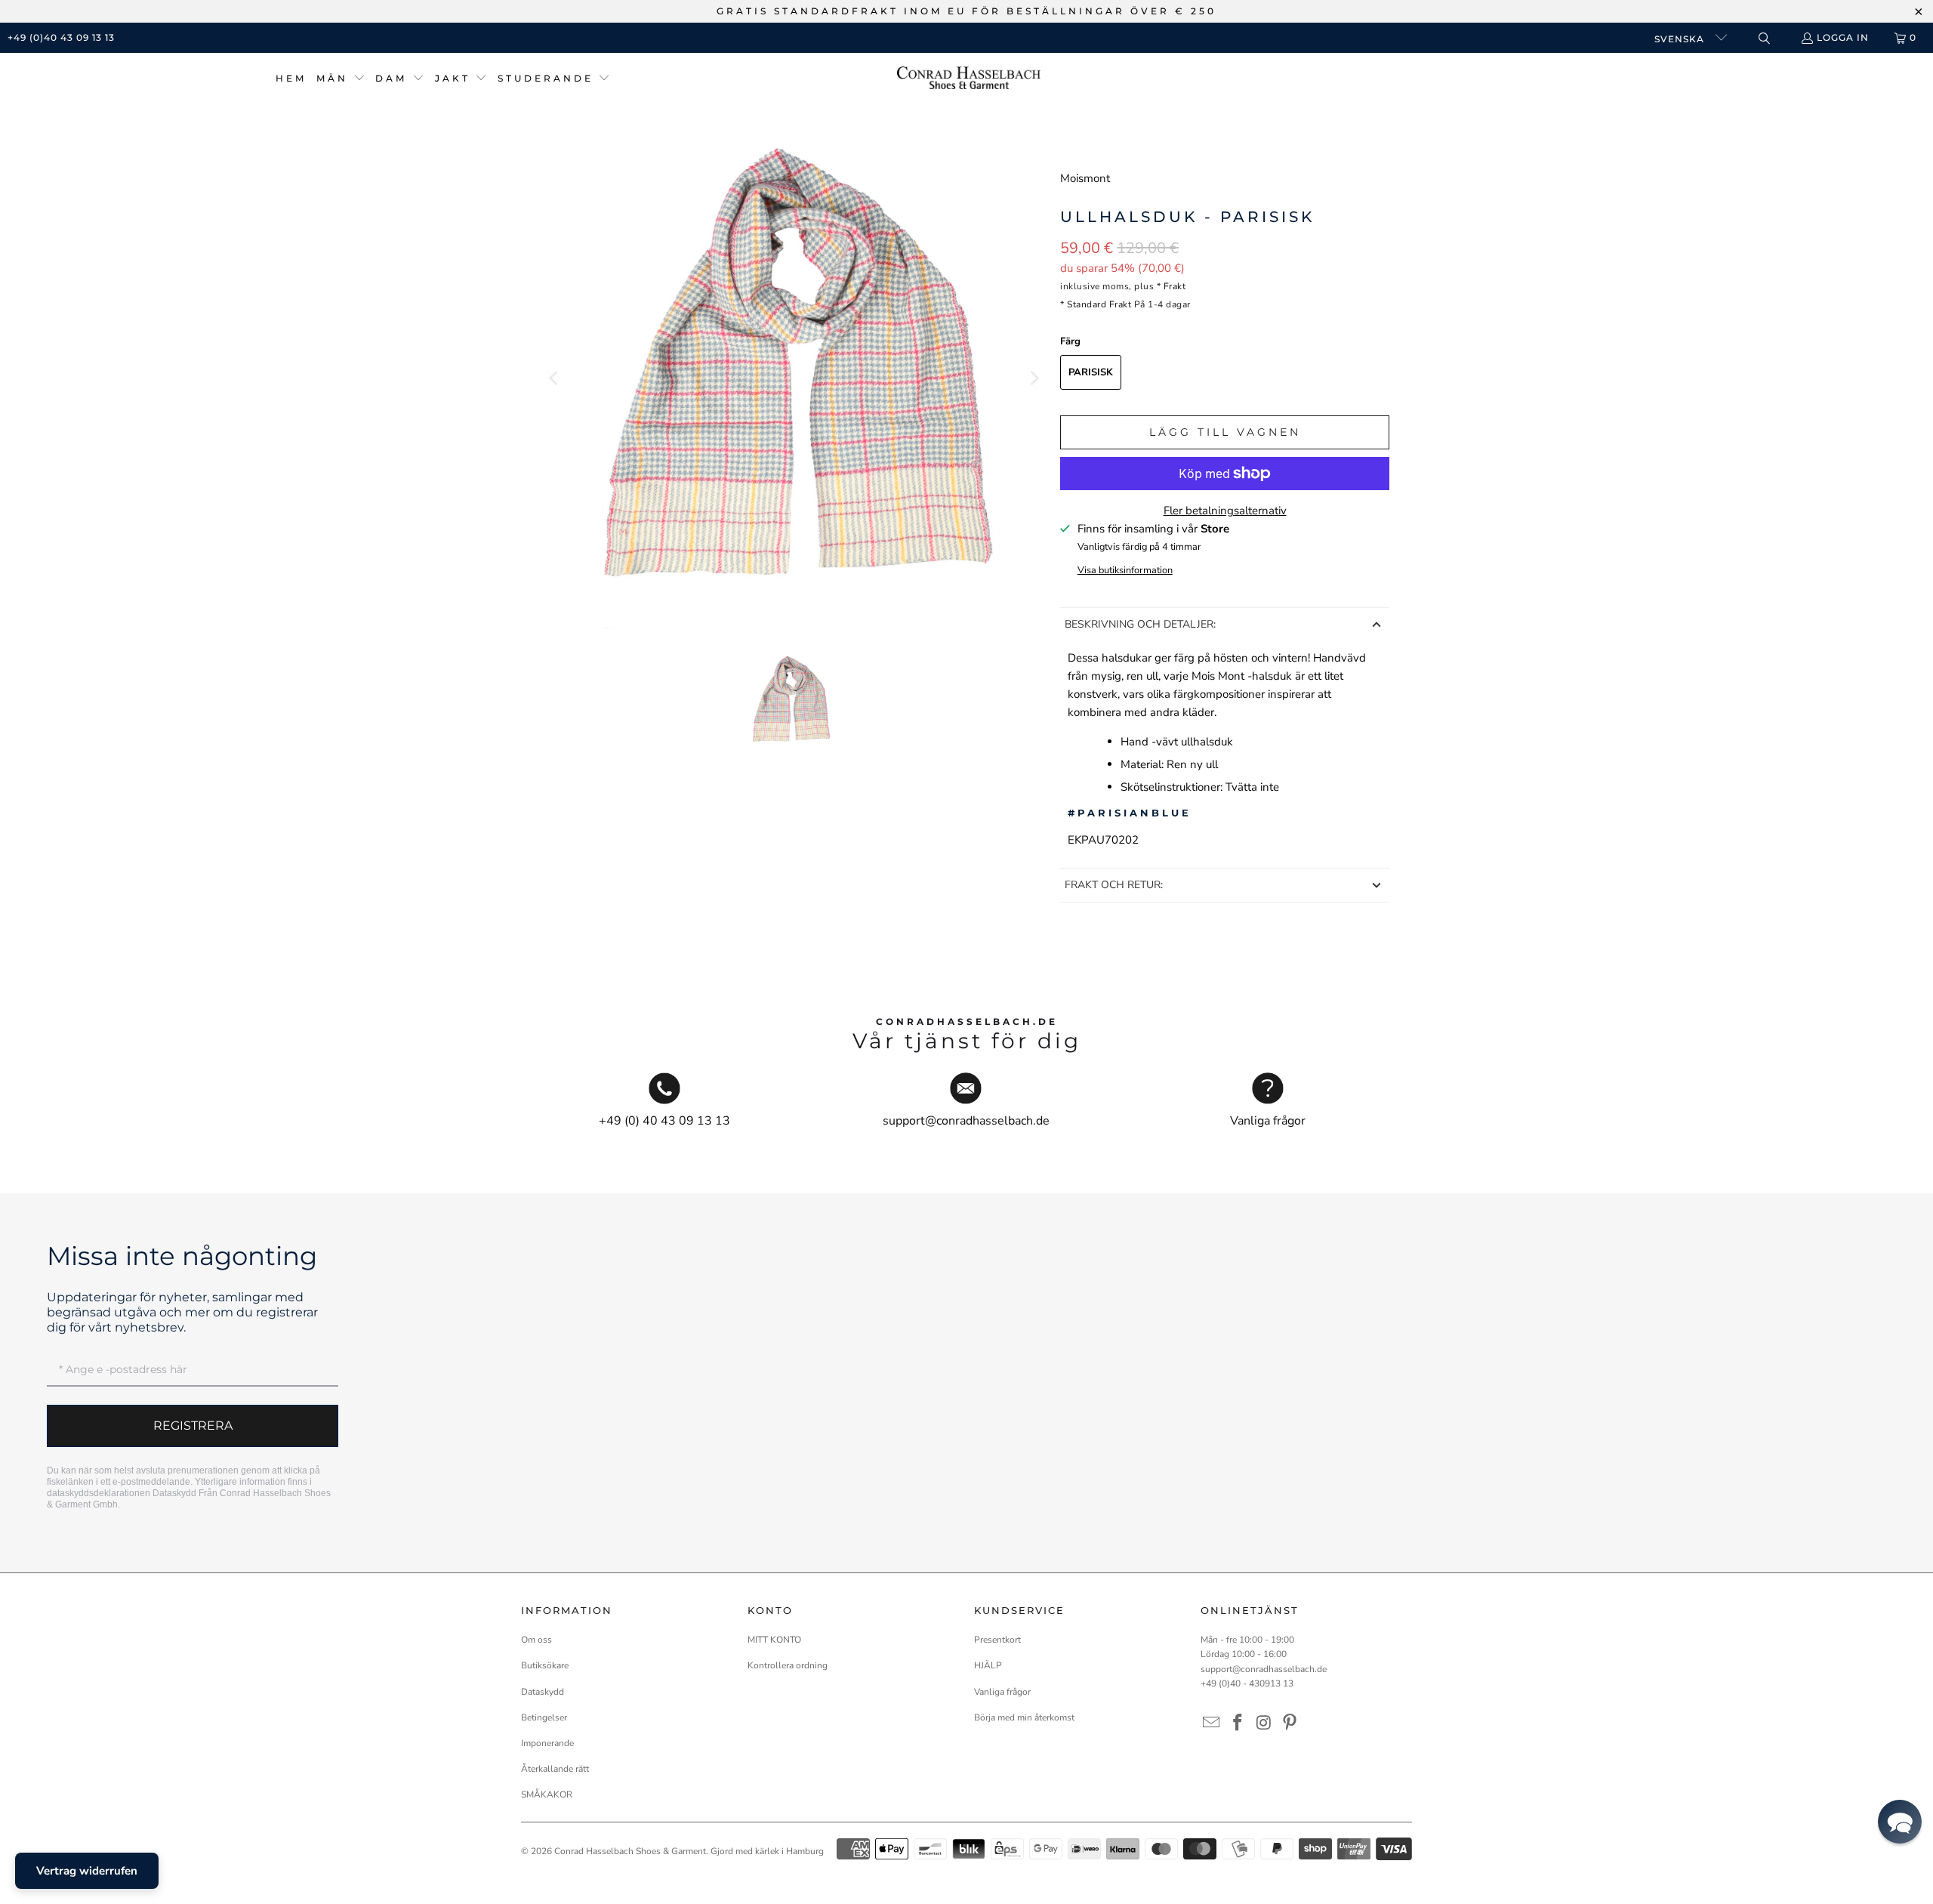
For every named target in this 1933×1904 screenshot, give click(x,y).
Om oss (536, 1640)
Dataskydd (174, 1493)
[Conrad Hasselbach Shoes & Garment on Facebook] (1238, 1723)
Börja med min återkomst (1024, 1717)
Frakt (1175, 286)
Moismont (1085, 178)
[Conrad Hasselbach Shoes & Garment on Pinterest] (1290, 1723)
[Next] (1034, 378)
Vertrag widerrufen (87, 1871)
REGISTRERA (193, 1426)
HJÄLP (988, 1665)
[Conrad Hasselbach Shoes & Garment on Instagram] (1264, 1723)
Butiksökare (545, 1665)
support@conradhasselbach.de (1264, 1669)
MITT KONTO (774, 1640)
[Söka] (1763, 38)
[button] (341, 79)
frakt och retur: (1114, 885)
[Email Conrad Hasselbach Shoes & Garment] (1212, 1723)
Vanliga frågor (1002, 1692)
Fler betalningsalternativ (1225, 511)
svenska (1681, 39)
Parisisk (1091, 372)
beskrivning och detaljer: (1140, 624)
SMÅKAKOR (547, 1794)
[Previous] (555, 378)
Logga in (1843, 37)
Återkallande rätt (555, 1769)
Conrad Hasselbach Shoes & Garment (630, 1851)
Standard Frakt (1099, 304)
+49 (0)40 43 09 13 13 (61, 37)
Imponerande (547, 1743)
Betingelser (544, 1717)
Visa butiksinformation (1125, 570)
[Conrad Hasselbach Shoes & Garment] (969, 79)
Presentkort (997, 1640)
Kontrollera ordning (788, 1665)
